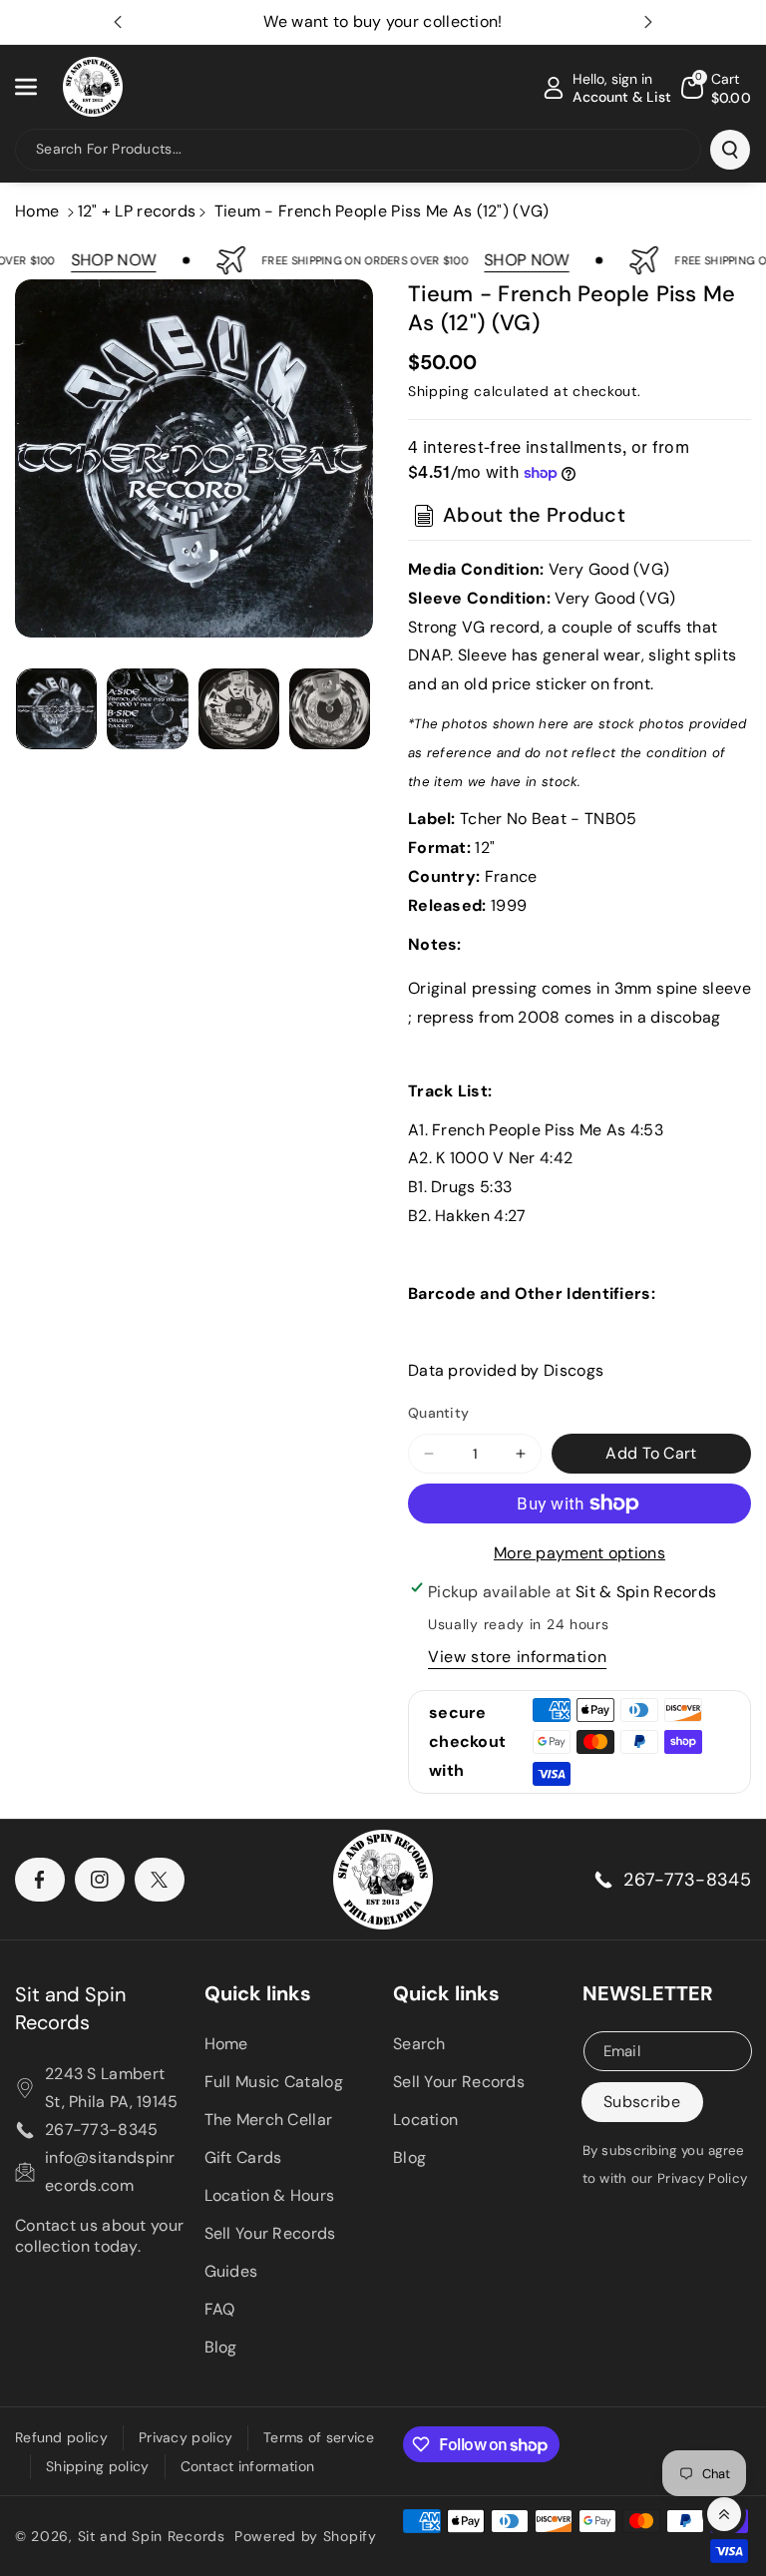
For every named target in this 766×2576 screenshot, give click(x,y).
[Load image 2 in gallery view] (147, 709)
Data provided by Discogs (506, 1370)
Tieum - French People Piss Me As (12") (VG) (382, 211)
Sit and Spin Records (70, 2008)
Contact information (248, 2466)
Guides (231, 2271)
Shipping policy (98, 2466)
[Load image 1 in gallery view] (56, 709)
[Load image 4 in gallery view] (330, 709)
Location (425, 2120)
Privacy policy (186, 2437)
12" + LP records (137, 211)
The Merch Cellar (269, 2120)
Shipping (439, 391)
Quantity (438, 1413)
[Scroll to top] (724, 2514)
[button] (37, 87)
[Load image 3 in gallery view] (239, 709)
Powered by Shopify (306, 2536)
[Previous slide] (118, 22)
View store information (517, 1657)
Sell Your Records (270, 2233)
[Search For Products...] (730, 150)
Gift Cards (243, 2157)
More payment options (579, 1553)
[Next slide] (648, 22)
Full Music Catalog (274, 2082)
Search (419, 2044)
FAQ (220, 2309)
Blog (221, 2347)
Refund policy (61, 2437)
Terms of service (319, 2437)
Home (37, 211)
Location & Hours (270, 2195)
